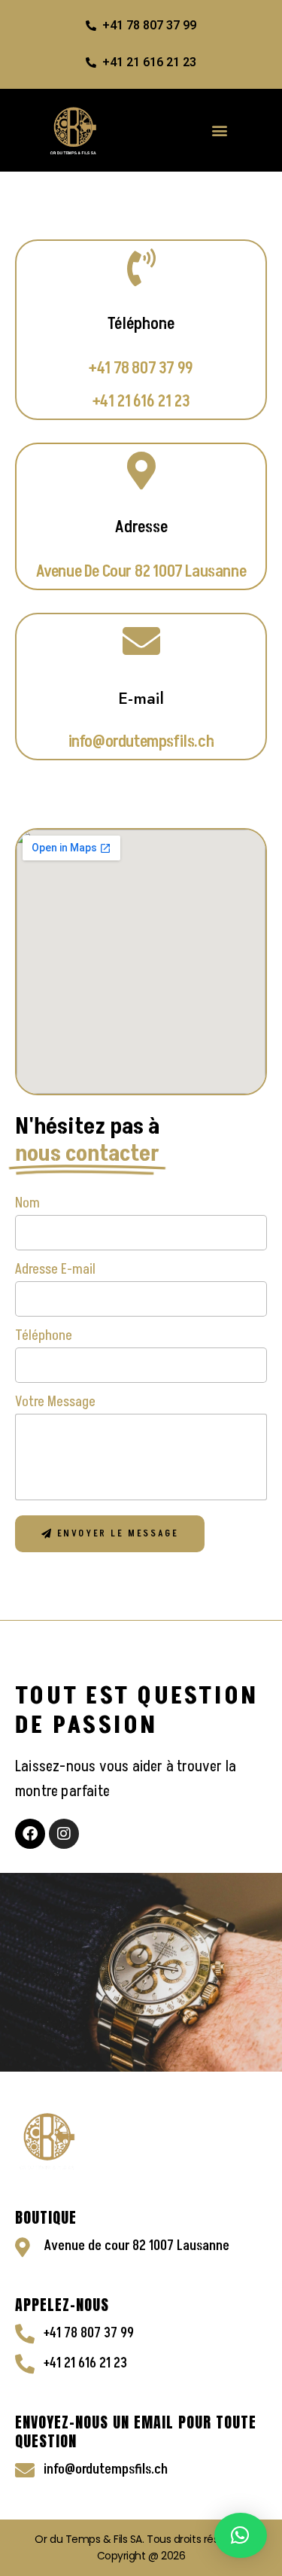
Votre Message (55, 1402)
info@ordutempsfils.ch (141, 742)
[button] (221, 130)
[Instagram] (64, 1834)
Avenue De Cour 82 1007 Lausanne (141, 572)
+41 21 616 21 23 (141, 402)
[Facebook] (30, 1834)
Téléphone (44, 1335)
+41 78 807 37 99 (141, 368)
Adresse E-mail (55, 1269)
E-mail (141, 698)
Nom (27, 1203)
